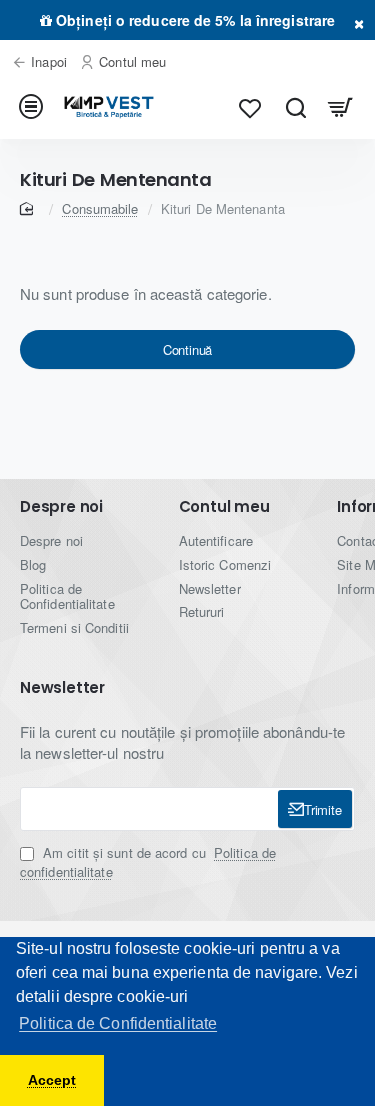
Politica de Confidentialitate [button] (118, 1023)
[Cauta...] (295, 107)
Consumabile (100, 208)
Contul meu (224, 507)
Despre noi (61, 507)
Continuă (187, 349)
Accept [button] (52, 1080)
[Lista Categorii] (34, 107)
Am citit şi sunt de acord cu (148, 862)
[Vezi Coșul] (340, 107)
